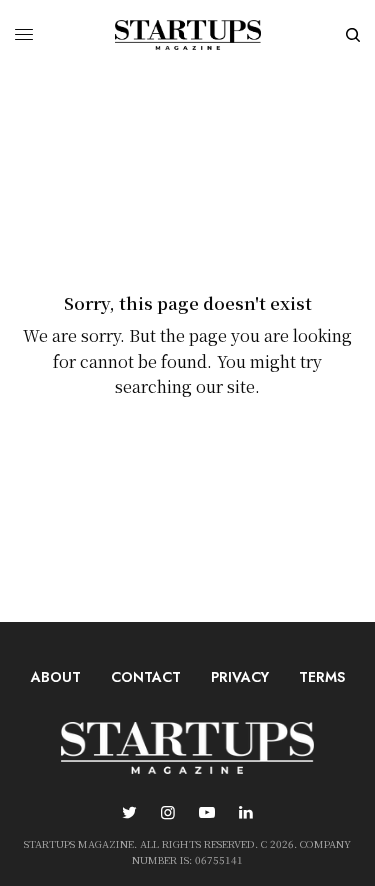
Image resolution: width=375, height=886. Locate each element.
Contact (146, 677)
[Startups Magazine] (188, 35)
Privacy (240, 677)
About (56, 677)
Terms (322, 677)
